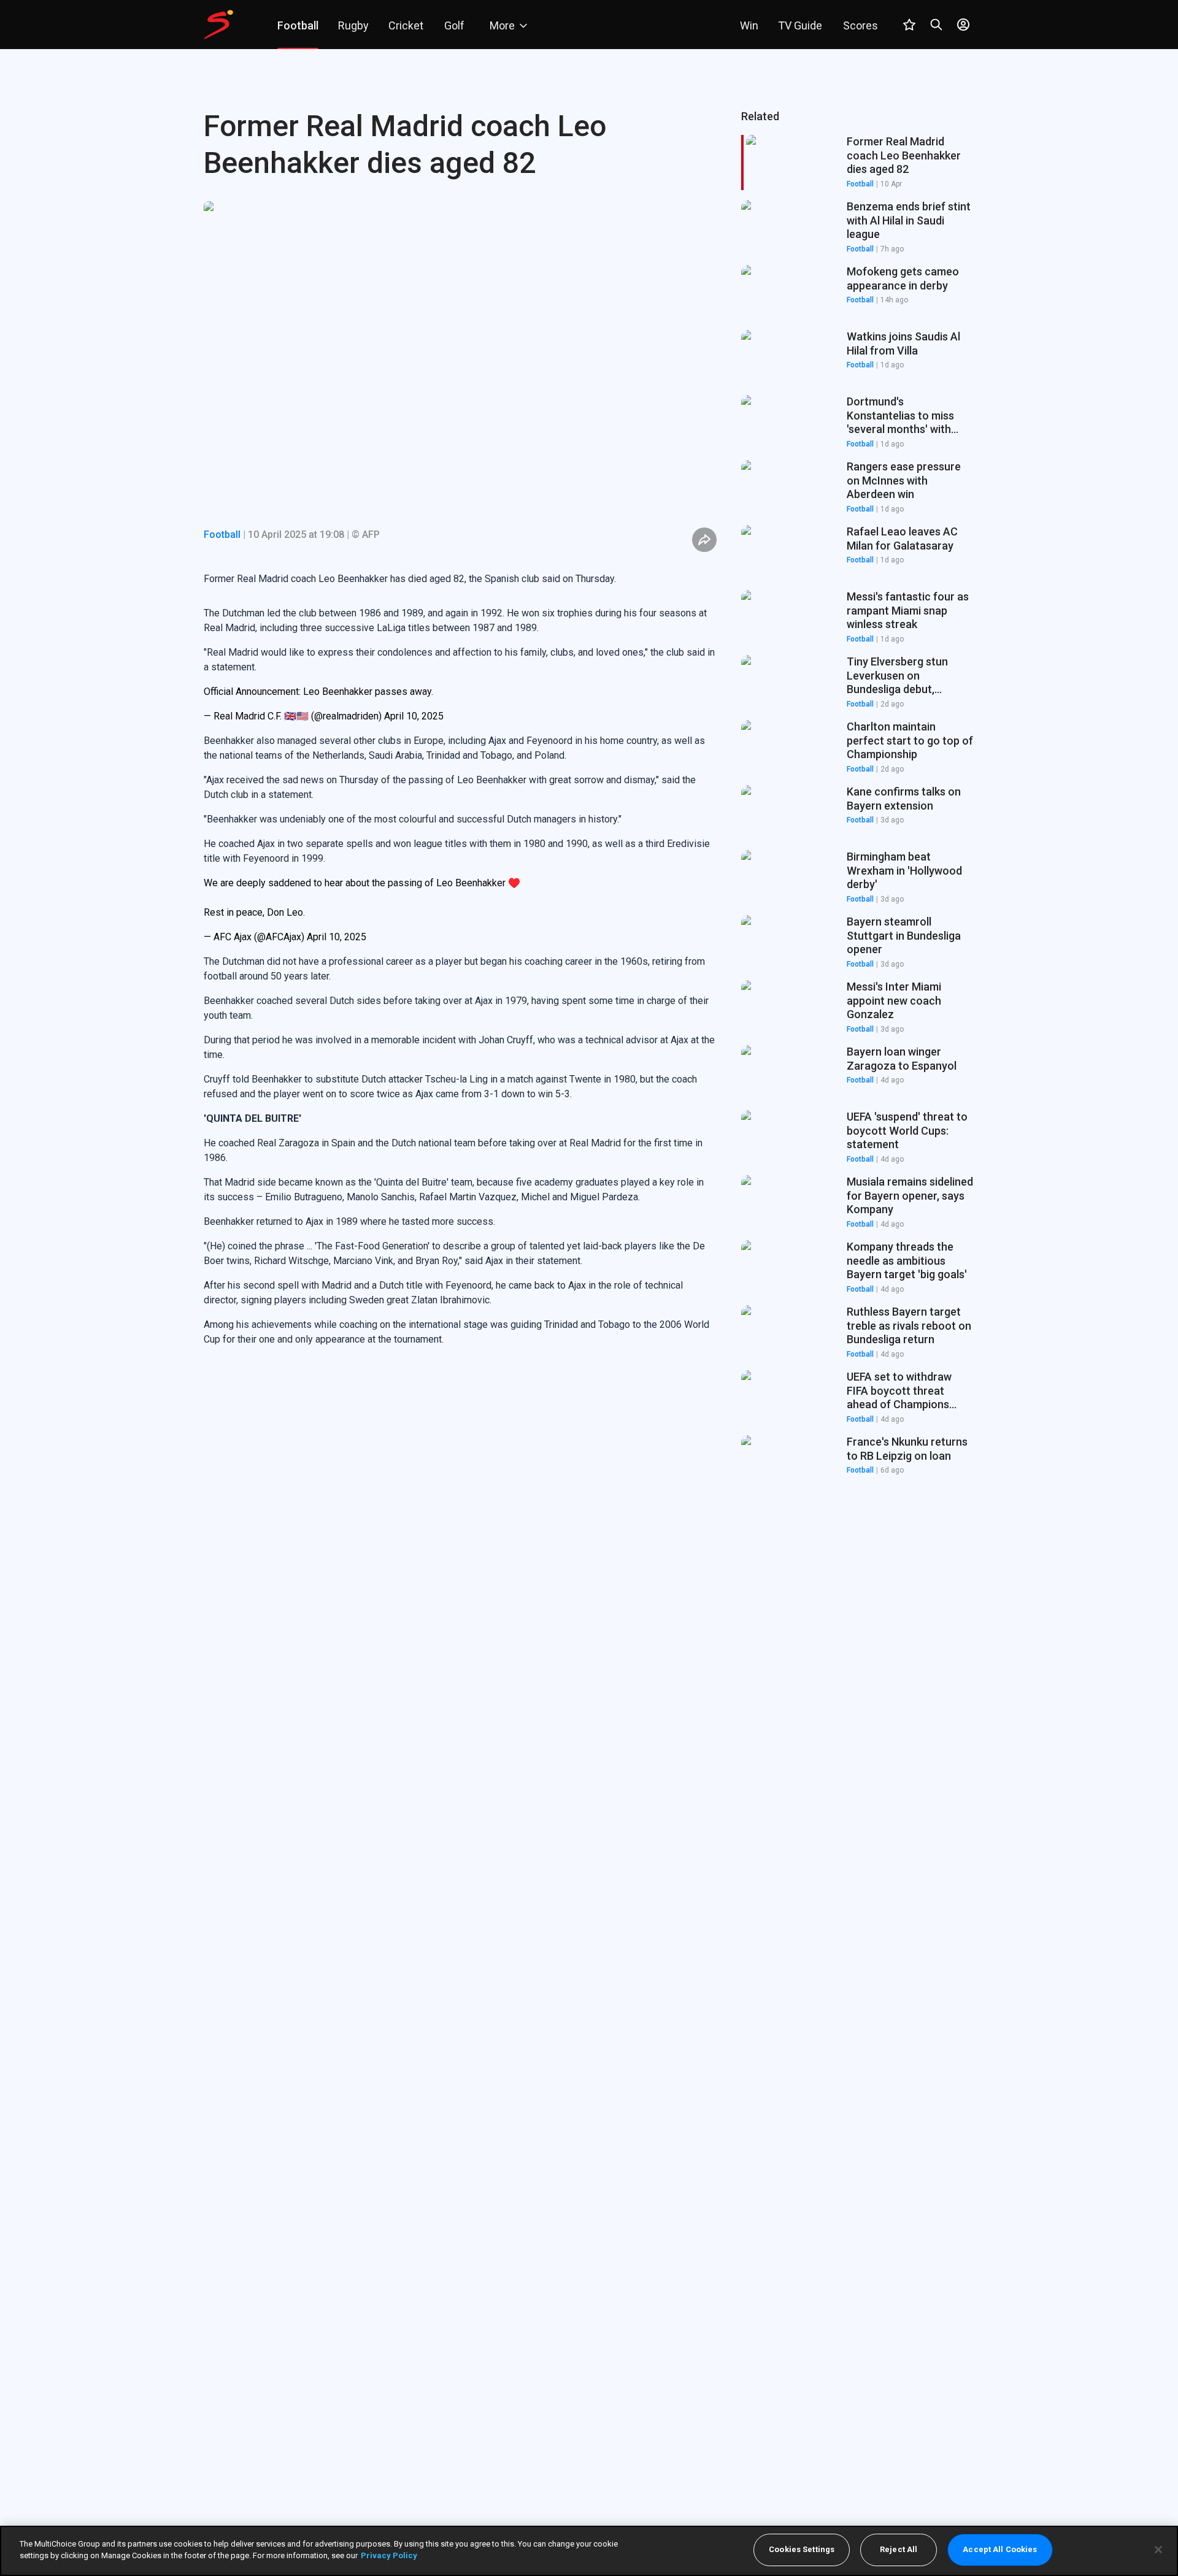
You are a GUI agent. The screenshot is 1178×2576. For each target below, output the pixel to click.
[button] (858, 228)
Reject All (899, 2550)
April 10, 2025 (414, 716)
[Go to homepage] (218, 25)
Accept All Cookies (1000, 2550)
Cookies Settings (802, 2550)
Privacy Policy (389, 2555)
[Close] (1158, 2550)
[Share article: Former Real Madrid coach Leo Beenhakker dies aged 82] (704, 540)
